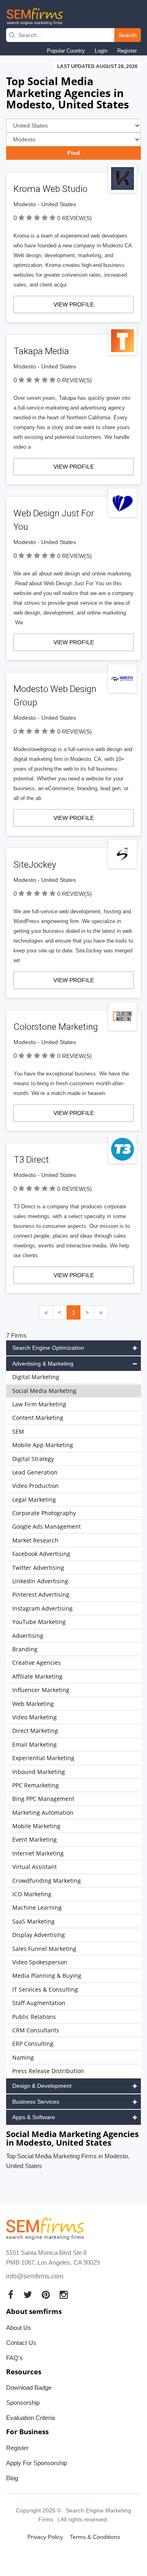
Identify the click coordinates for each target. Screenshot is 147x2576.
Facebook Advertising (41, 1554)
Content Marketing (38, 1418)
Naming (23, 2057)
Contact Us (21, 2343)
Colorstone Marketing (56, 1027)
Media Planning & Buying (47, 1976)
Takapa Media (41, 351)
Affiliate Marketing (37, 1676)
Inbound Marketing (39, 1772)
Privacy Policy (45, 2537)
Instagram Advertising (42, 1608)
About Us (19, 2328)
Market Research (35, 1540)
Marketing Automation (43, 1812)
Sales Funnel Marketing (44, 1949)
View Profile (74, 304)
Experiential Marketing (43, 1758)
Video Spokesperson (40, 1962)
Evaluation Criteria (30, 2418)
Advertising (28, 1636)
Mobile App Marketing (43, 1445)
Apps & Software (34, 2117)
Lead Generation (35, 1472)
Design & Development (42, 2086)
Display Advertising (39, 1935)
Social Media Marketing (44, 1391)
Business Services (36, 2102)
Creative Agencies (37, 1663)
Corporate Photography (44, 1513)
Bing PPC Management (43, 1799)
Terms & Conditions (95, 2537)
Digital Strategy (33, 1459)
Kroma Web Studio (50, 189)
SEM (18, 1431)
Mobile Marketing (36, 1826)
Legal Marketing (34, 1500)
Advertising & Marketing (43, 1364)
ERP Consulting (33, 2044)
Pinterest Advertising (41, 1594)
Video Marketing (35, 1717)
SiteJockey (35, 865)
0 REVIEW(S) (75, 218)
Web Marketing (33, 1704)
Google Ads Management (47, 1526)
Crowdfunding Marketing (47, 1881)
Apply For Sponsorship (37, 2463)
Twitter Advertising (38, 1568)
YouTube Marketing (39, 1622)
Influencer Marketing (41, 1690)
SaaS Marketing (33, 1921)
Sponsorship (23, 2403)
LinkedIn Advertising (40, 1581)
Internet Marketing (38, 1853)
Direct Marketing (35, 1731)
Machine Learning (37, 1907)
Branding (25, 1649)
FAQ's (14, 2358)
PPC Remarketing (36, 1785)
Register (127, 51)
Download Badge (29, 2388)
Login (101, 51)
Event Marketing (35, 1839)
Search (128, 35)
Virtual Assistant (35, 1867)
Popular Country (66, 51)
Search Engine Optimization (48, 1348)
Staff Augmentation (39, 2003)
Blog (12, 2478)
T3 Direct (31, 1160)
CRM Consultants (36, 2030)
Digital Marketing (36, 1377)
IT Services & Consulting (45, 1989)
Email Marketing (35, 1744)
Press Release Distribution (48, 2071)
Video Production (36, 1486)
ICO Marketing (32, 1894)
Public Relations (34, 2017)
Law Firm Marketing (39, 1404)
